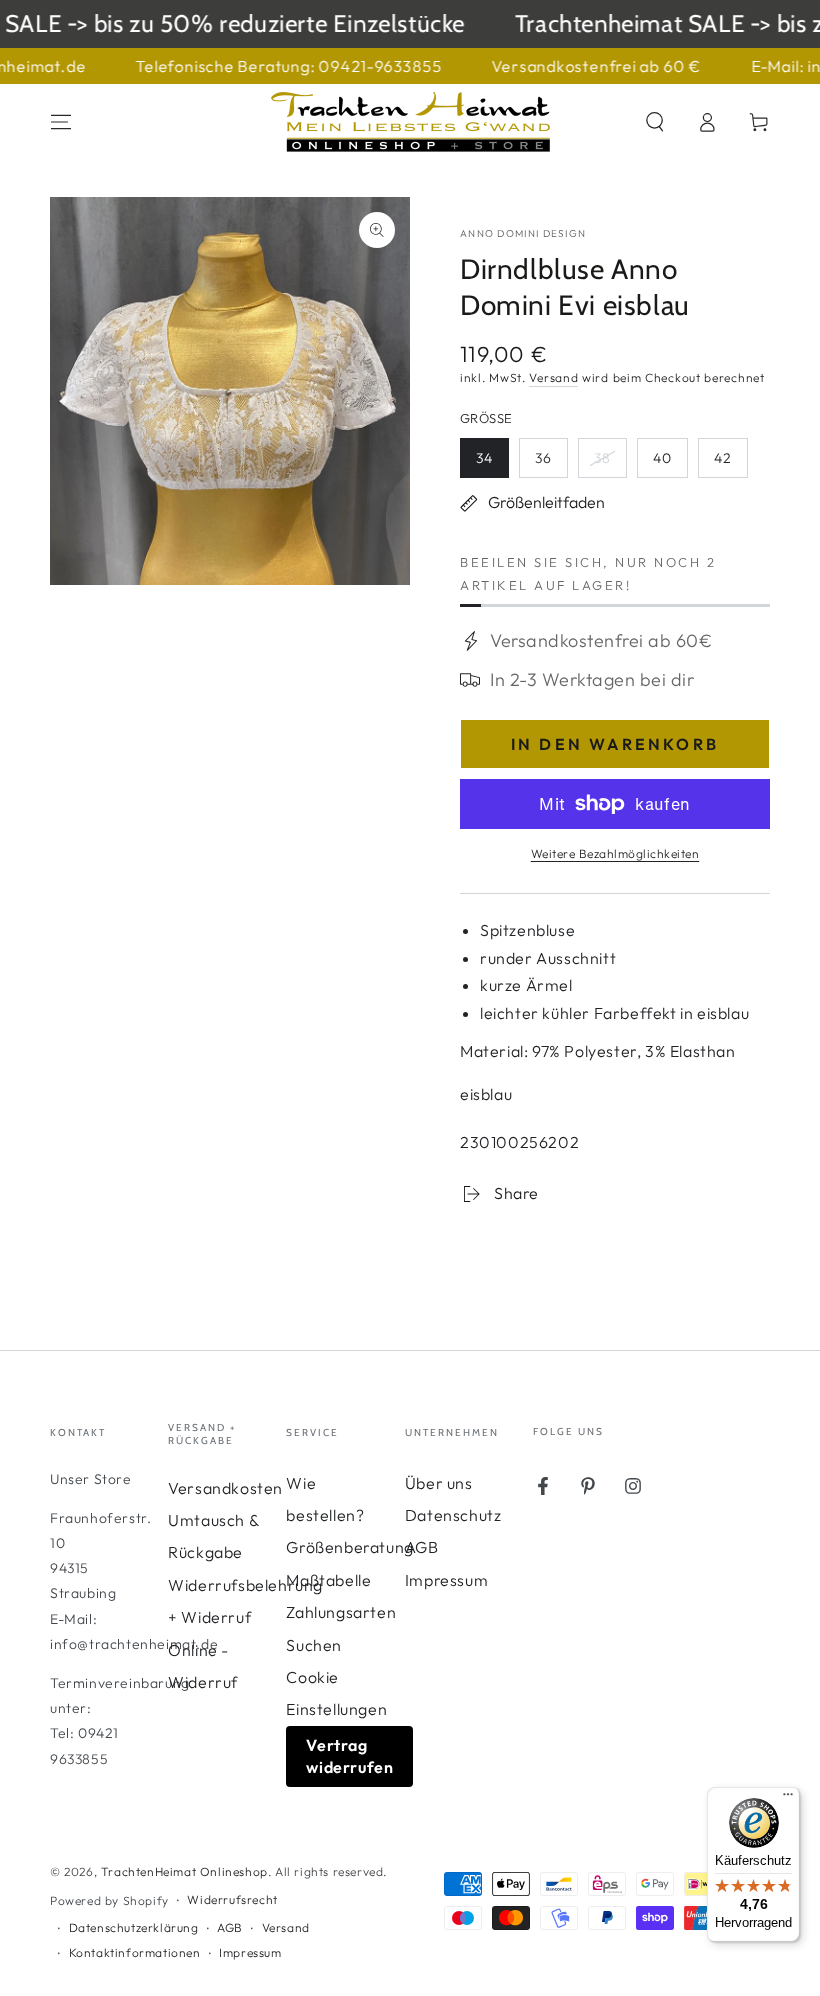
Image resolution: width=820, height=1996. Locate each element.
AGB (422, 1547)
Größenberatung (349, 1547)
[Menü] (788, 1799)
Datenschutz (453, 1515)
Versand (553, 377)
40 (670, 463)
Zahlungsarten (341, 1612)
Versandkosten (225, 1488)
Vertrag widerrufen (349, 1756)
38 (610, 463)
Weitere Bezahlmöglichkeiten (615, 853)
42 (730, 463)
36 (551, 463)
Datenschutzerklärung (134, 1927)
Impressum (446, 1580)
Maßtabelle (328, 1580)
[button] (655, 122)
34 (492, 463)
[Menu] (61, 122)
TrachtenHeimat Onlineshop (184, 1871)
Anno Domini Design (523, 233)
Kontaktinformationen (135, 1952)
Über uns (439, 1483)
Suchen (314, 1645)
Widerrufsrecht (232, 1899)
